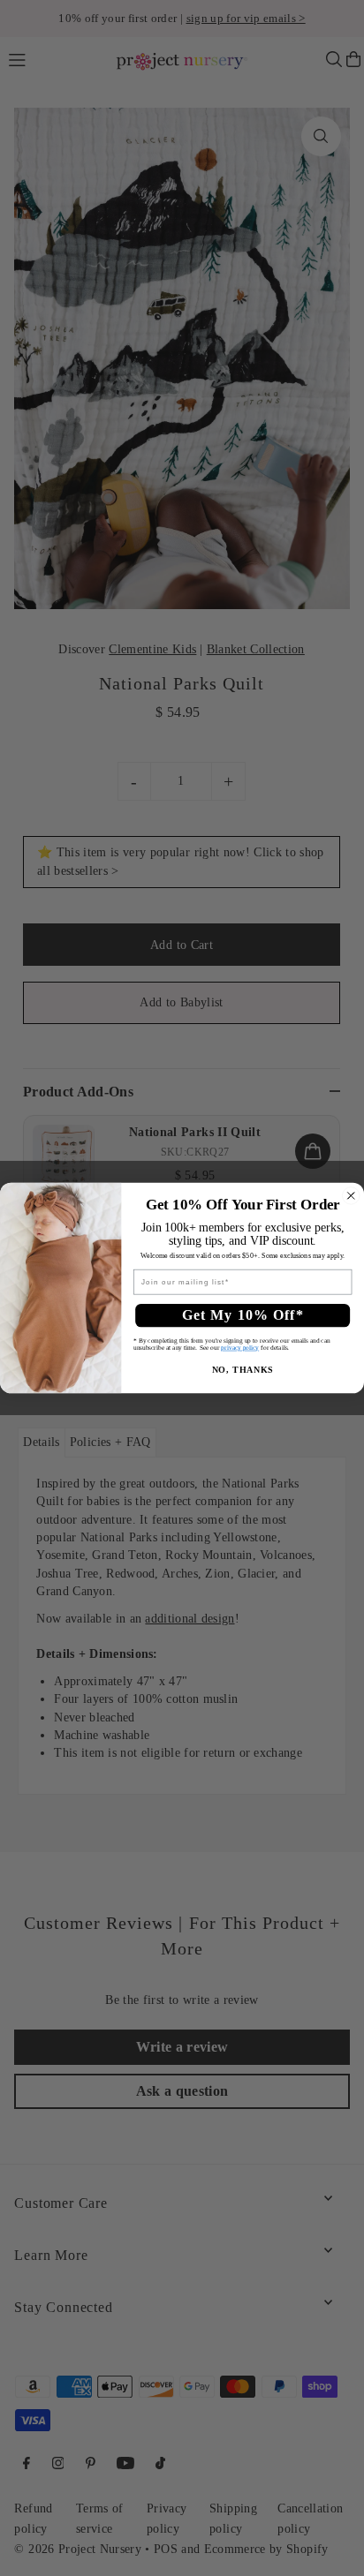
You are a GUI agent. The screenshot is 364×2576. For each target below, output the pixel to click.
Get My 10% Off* (243, 1315)
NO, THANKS (243, 1371)
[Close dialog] (351, 1196)
